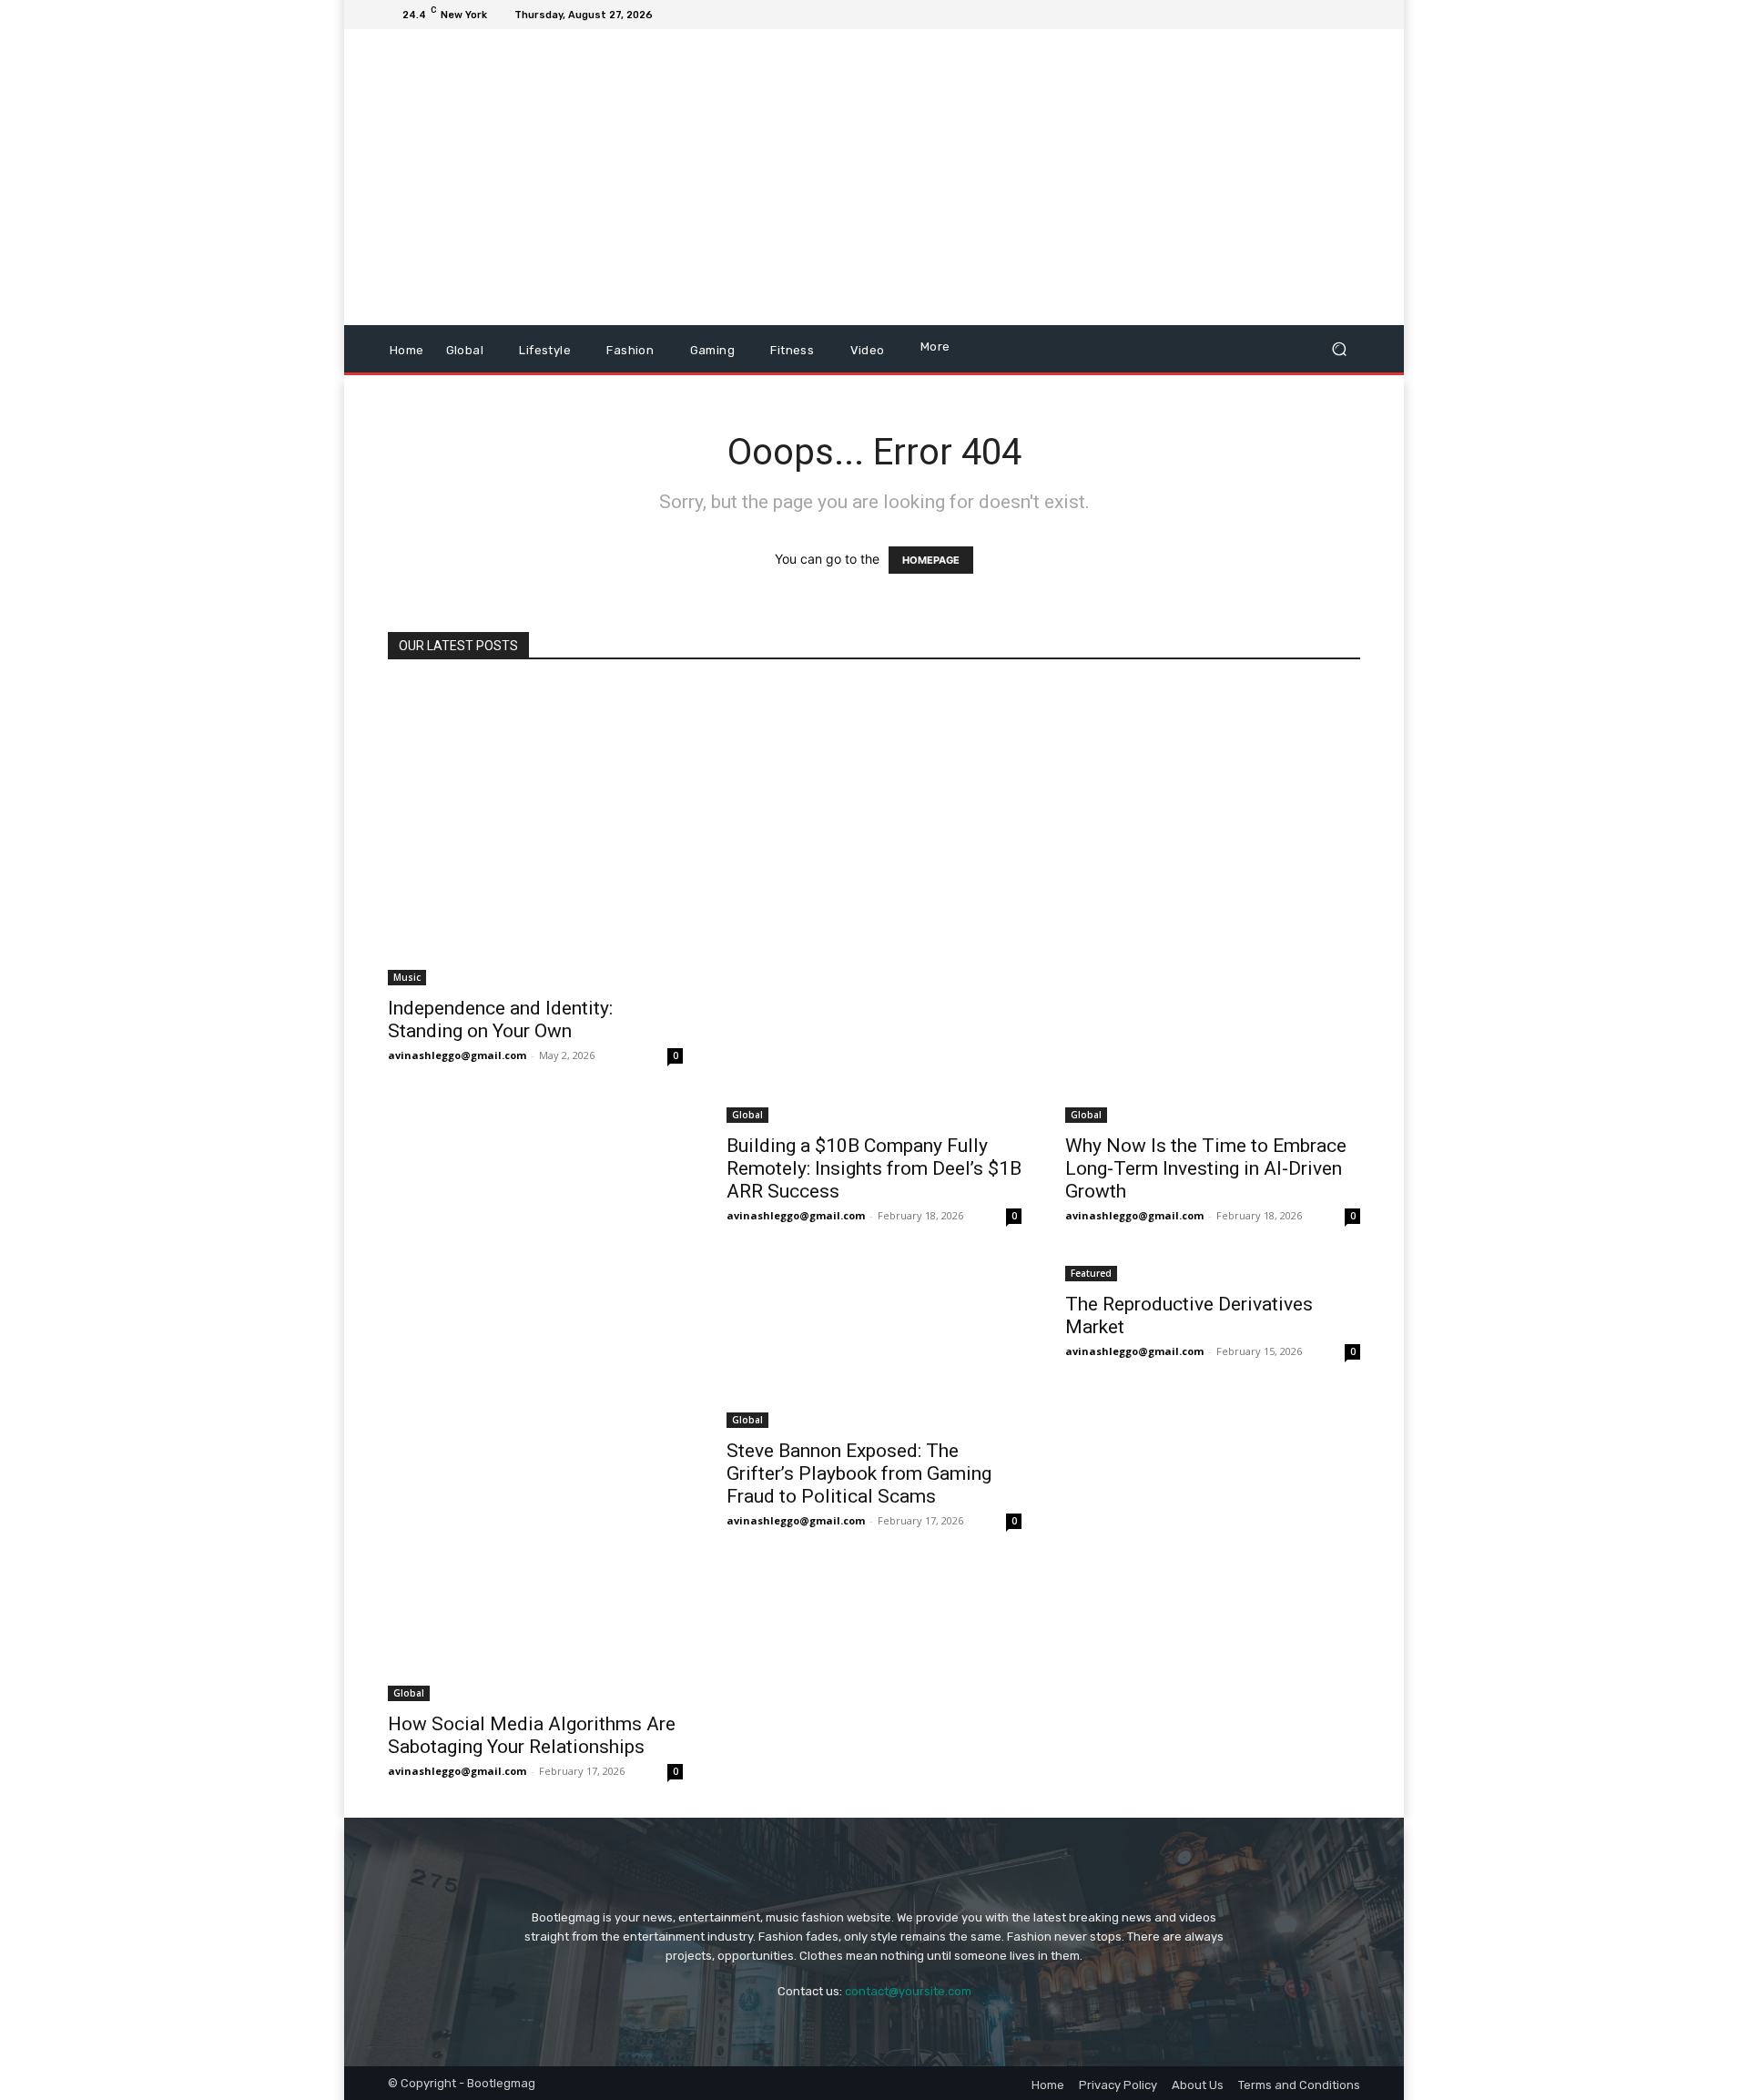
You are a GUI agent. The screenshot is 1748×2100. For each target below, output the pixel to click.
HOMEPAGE (931, 560)
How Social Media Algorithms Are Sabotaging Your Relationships (532, 1735)
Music (407, 977)
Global (747, 1115)
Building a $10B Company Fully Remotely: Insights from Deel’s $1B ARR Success (874, 1168)
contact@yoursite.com (908, 1991)
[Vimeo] (1327, 15)
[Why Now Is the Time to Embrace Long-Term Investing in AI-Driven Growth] (1213, 903)
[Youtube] (1349, 15)
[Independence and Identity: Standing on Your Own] (535, 834)
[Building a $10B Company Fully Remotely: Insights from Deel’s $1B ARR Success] (874, 903)
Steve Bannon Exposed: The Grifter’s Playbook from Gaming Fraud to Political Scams (859, 1473)
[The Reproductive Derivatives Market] (1213, 1272)
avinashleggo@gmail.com (457, 1055)
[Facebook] (1262, 15)
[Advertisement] (1026, 179)
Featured (1091, 1273)
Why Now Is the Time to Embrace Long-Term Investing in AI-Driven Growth (1206, 1168)
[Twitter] (1306, 15)
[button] (1339, 349)
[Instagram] (1284, 15)
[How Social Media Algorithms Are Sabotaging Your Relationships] (535, 1482)
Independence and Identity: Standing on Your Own (500, 1019)
